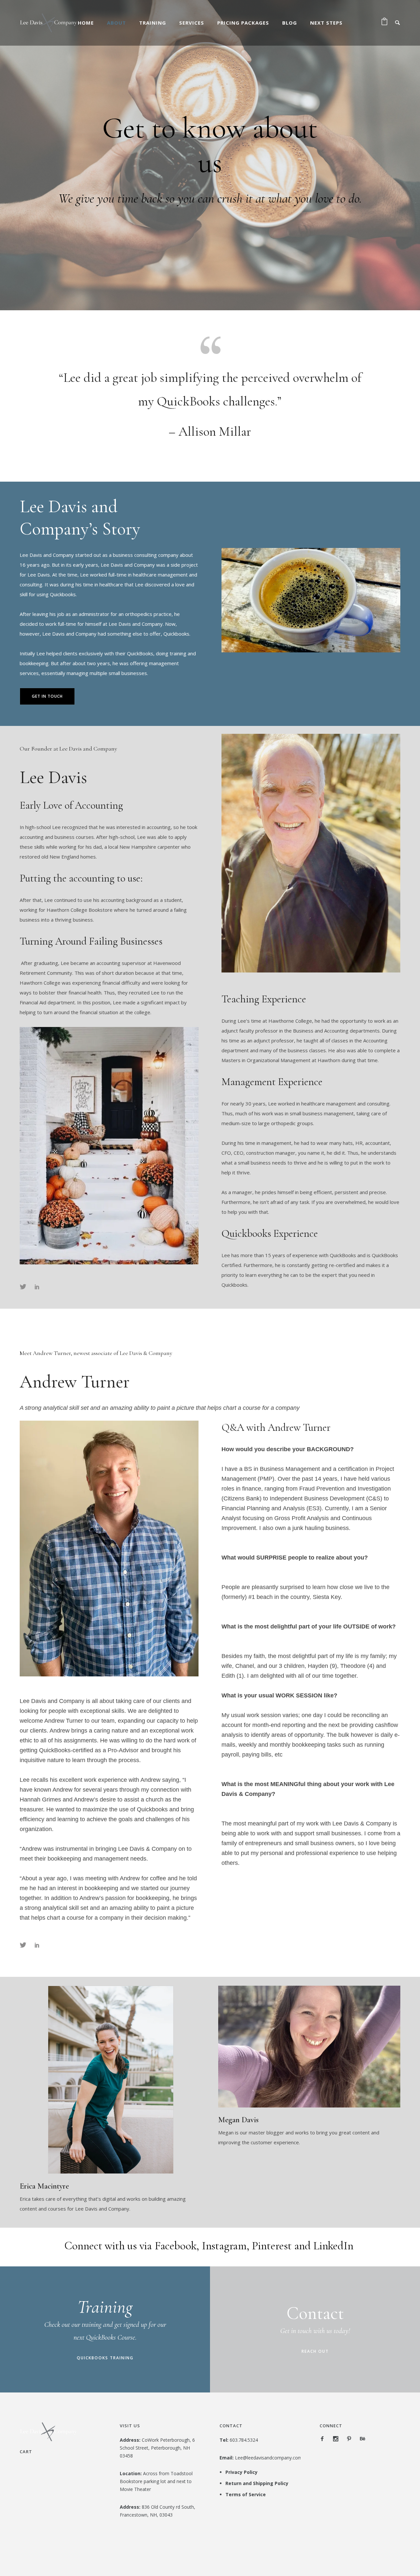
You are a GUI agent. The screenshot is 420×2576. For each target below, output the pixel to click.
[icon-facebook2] (324, 2439)
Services (192, 23)
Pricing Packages (243, 23)
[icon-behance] (363, 2439)
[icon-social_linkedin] (37, 1287)
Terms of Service (246, 2494)
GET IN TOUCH (47, 696)
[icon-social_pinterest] (351, 2439)
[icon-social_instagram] (337, 2439)
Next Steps (326, 23)
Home (86, 23)
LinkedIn (333, 2246)
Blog (290, 23)
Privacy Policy (241, 2472)
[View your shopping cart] (384, 23)
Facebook (176, 2246)
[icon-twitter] (25, 1287)
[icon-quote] (210, 344)
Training (153, 23)
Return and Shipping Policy (257, 2483)
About (116, 23)
